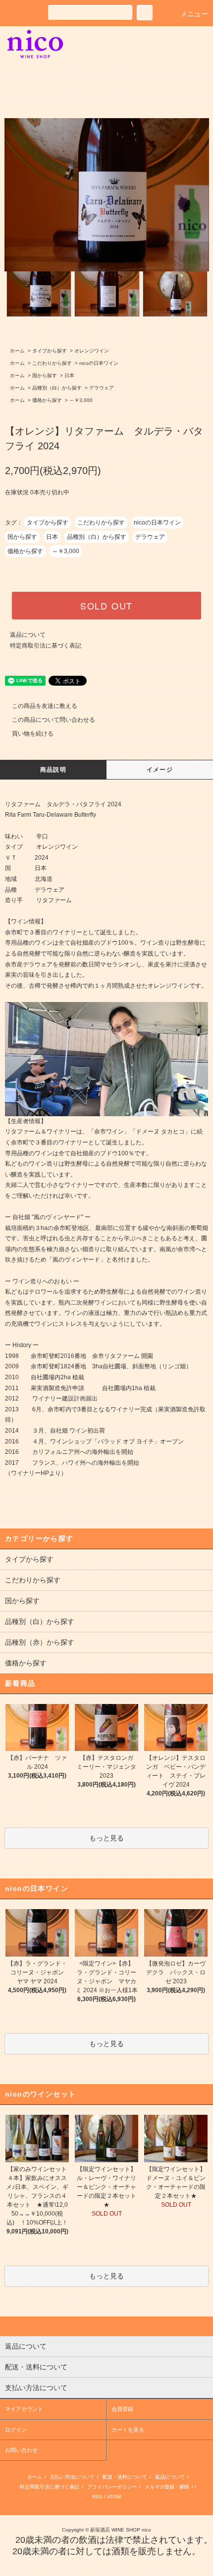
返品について (28, 635)
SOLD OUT (106, 606)
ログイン (16, 2430)
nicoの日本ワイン (99, 363)
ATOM (114, 2497)
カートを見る (128, 2430)
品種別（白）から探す (57, 388)
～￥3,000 (81, 400)
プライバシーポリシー (112, 2487)
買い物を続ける (33, 734)
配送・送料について (125, 2477)
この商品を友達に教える (45, 706)
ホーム (17, 351)
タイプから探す (50, 351)
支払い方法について (72, 2477)
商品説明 (53, 770)
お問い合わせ (21, 2450)
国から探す (45, 375)
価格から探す (47, 400)
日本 (69, 375)
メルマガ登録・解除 (167, 2487)
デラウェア (102, 388)
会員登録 (122, 2409)
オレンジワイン (92, 351)
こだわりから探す (52, 363)
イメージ (160, 770)
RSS (97, 2497)
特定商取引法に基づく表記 (46, 646)
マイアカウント (24, 2409)
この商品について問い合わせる (53, 720)
